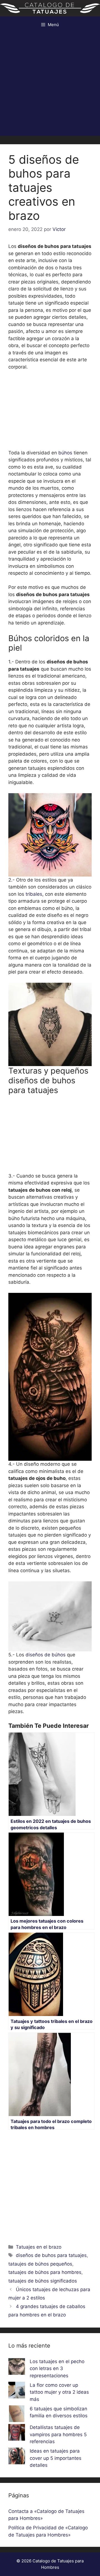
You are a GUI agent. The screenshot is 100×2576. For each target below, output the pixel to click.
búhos (65, 453)
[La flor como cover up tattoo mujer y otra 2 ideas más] (17, 2391)
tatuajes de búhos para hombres (45, 2272)
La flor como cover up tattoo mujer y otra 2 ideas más (59, 2392)
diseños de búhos (46, 1655)
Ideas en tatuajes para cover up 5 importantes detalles (56, 2458)
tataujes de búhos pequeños (40, 2264)
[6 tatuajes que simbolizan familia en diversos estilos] (17, 2415)
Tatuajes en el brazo (39, 2247)
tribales (34, 894)
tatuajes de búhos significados (43, 2281)
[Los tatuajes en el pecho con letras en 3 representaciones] (17, 2368)
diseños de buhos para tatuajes (51, 2255)
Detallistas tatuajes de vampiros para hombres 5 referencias (58, 2434)
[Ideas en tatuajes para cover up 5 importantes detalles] (17, 2457)
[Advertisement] (50, 86)
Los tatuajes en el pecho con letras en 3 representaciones (57, 2369)
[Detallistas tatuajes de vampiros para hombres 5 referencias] (17, 2433)
